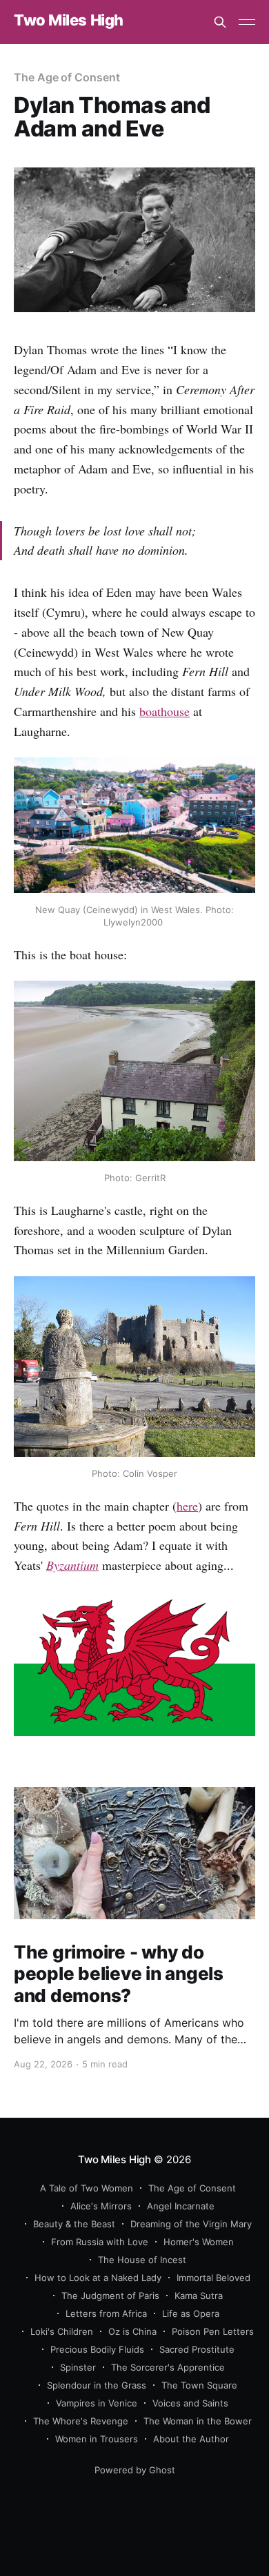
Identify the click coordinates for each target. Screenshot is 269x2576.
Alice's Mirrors (101, 2206)
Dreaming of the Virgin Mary (191, 2224)
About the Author (191, 2439)
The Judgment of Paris (110, 2296)
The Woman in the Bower (198, 2421)
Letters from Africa (106, 2313)
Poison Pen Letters (213, 2331)
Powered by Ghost (135, 2470)
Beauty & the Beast (74, 2224)
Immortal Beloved (213, 2278)
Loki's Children (62, 2331)
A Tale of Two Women (87, 2188)
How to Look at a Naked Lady (98, 2278)
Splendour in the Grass (97, 2385)
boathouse (165, 711)
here (187, 1506)
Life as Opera (191, 2313)
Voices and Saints (190, 2403)
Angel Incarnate (181, 2206)
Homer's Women (199, 2242)
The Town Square (199, 2385)
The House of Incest (142, 2260)
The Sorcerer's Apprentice (168, 2367)
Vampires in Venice (97, 2403)
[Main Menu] (247, 22)
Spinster (78, 2367)
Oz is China (132, 2331)
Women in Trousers (97, 2439)
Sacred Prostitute (197, 2349)
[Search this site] (220, 22)
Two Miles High (69, 20)
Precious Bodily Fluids (97, 2349)
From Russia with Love (100, 2242)
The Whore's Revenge (81, 2421)
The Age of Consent (67, 77)
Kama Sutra (199, 2296)
